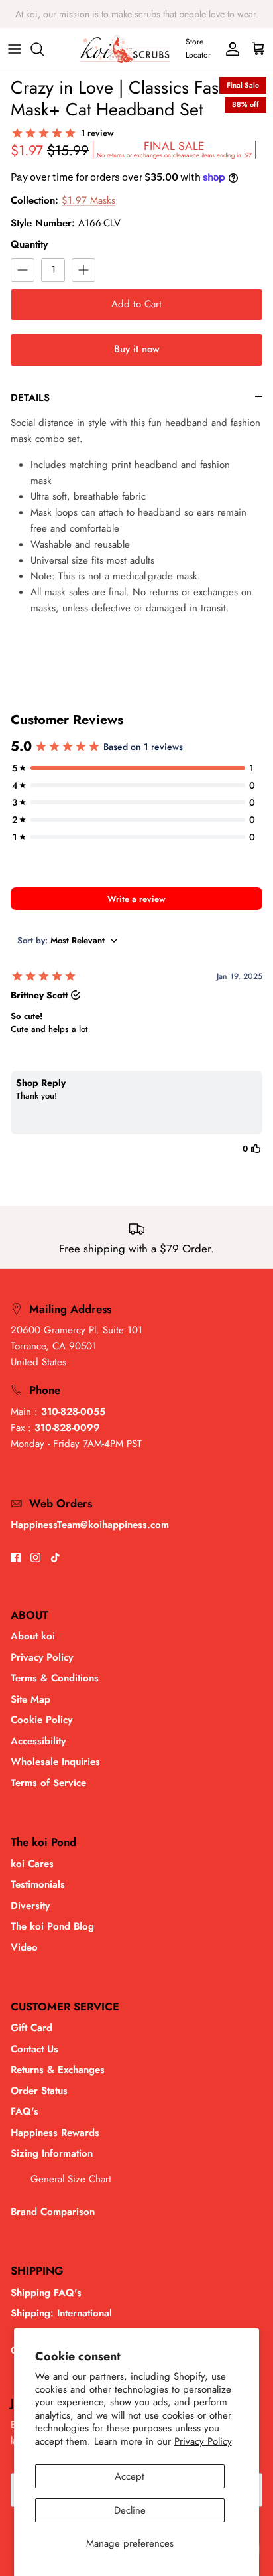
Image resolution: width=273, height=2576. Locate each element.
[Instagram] (35, 1557)
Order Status (39, 2091)
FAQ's (25, 2111)
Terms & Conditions (55, 1678)
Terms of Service (48, 1783)
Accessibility (38, 1741)
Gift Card (31, 2028)
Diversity (30, 1906)
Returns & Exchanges (58, 2070)
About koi (33, 1636)
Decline (130, 2510)
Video (24, 1947)
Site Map (30, 1699)
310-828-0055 (73, 1412)
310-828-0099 (67, 1428)
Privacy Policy (203, 2441)
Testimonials (38, 1884)
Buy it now (137, 349)
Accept (130, 2476)
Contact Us (34, 2049)
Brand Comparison (53, 2212)
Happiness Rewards (55, 2133)
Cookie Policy (41, 1720)
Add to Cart (136, 304)
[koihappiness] (125, 49)
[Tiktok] (55, 1557)
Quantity (29, 245)
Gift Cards (114, 19)
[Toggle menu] (15, 49)
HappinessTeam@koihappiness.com (90, 1525)
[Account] (229, 49)
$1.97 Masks (88, 200)
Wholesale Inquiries (55, 1762)
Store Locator (198, 48)
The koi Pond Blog (52, 1926)
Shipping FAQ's (46, 2293)
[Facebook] (16, 1557)
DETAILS (30, 398)
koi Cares (32, 1864)
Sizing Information (52, 2153)
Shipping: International (61, 2313)
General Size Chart (71, 2179)
